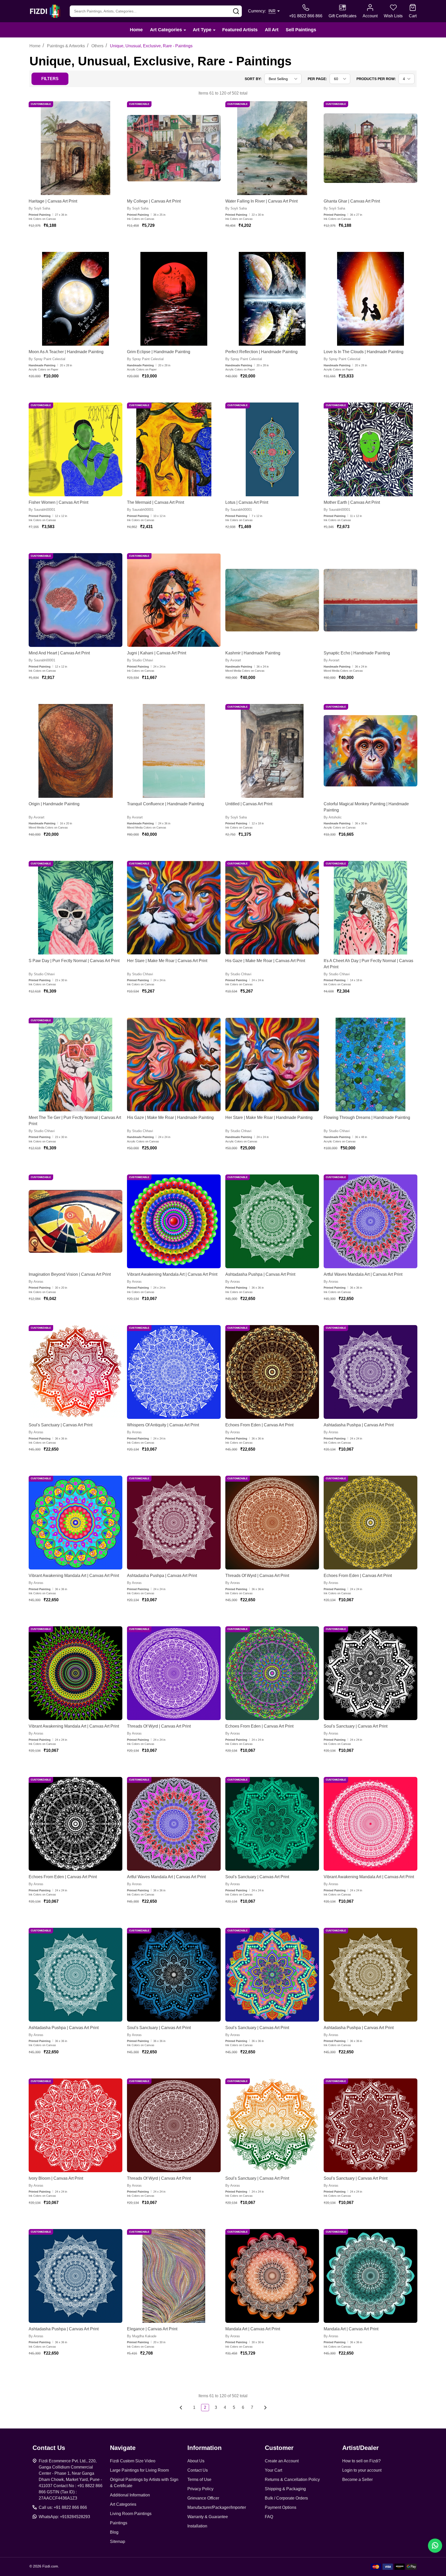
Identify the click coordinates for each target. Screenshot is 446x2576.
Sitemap (118, 2542)
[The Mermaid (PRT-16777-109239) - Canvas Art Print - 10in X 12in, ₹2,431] (174, 449)
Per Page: (317, 79)
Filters (50, 79)
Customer (279, 2448)
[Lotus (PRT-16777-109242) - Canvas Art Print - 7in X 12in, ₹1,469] (272, 449)
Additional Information (130, 2495)
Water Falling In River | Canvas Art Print (261, 201)
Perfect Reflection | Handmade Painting (261, 352)
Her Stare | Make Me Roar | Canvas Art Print (167, 961)
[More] (185, 30)
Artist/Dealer (360, 2448)
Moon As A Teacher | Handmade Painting (66, 352)
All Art (272, 30)
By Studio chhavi (140, 660)
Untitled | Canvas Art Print (249, 804)
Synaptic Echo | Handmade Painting (357, 653)
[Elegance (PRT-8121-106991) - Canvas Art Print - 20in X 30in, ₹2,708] (174, 2276)
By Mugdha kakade (142, 2336)
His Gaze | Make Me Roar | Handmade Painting (170, 1117)
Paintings (119, 2523)
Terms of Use (199, 2480)
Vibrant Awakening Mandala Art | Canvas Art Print (172, 1274)
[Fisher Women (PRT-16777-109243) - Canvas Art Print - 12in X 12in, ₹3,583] (75, 449)
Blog (114, 2532)
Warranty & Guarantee (208, 2517)
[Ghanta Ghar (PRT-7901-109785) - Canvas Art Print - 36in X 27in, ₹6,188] (371, 148)
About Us (196, 2461)
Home (136, 30)
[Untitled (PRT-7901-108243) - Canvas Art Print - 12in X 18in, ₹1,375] (272, 751)
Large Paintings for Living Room (139, 2470)
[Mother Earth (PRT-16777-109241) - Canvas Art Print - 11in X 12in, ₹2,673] (371, 449)
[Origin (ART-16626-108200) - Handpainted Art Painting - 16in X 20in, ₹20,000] (75, 751)
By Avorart (233, 660)
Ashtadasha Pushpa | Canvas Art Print (260, 1274)
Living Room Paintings (131, 2514)
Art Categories (166, 30)
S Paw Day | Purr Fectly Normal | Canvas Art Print (74, 961)
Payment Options (281, 2507)
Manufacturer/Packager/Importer (217, 2507)
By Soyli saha (39, 208)
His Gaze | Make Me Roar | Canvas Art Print (265, 961)
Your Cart (273, 2470)
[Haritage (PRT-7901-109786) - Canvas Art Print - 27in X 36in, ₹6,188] (75, 148)
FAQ (269, 2517)
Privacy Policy (200, 2489)
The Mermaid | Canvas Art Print (156, 502)
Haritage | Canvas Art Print (53, 201)
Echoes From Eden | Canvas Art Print (259, 1425)
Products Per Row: (376, 79)
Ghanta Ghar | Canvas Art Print (352, 201)
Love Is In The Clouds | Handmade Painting (364, 352)
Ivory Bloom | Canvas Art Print (56, 2178)
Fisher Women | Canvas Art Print (58, 502)
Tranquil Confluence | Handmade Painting (165, 804)
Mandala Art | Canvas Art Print (253, 2329)
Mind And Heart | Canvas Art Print (59, 653)
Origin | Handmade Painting (54, 804)
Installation (197, 2526)
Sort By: (253, 79)
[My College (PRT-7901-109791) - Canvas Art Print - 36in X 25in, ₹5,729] (174, 148)
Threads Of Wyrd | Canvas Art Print (257, 1576)
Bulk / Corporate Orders (286, 2498)
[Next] (264, 2408)
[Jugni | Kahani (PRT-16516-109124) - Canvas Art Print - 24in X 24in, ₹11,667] (174, 600)
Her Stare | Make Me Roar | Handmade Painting (269, 1117)
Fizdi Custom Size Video (133, 2461)
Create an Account (282, 2461)
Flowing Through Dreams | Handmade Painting (367, 1117)
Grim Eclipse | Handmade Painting (159, 352)
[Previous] (182, 2408)
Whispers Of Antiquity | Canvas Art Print (163, 1425)
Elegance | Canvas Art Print (152, 2329)
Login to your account (362, 2470)
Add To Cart (71, 241)
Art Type (202, 30)
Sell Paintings (301, 30)
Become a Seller (357, 2480)
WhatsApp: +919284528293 (64, 2517)
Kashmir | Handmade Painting (253, 653)
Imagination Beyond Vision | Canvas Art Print (70, 1274)
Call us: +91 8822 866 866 (63, 2507)
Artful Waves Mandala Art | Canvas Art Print (363, 1274)
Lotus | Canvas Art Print (247, 502)
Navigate (123, 2448)
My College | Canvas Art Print (154, 201)
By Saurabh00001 (42, 510)
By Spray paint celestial (47, 359)
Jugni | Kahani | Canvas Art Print (157, 653)
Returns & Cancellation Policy (292, 2480)
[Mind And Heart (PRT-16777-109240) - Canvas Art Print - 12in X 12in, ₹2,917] (75, 600)
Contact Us (198, 2470)
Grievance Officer (203, 2498)
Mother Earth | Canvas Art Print (352, 502)
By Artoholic (333, 817)
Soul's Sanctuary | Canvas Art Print (61, 1425)
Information (205, 2448)
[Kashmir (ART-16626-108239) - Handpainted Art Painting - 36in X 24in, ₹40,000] (272, 600)
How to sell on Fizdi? (361, 2461)
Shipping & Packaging (285, 2489)
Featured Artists (240, 30)
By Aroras (36, 1282)
